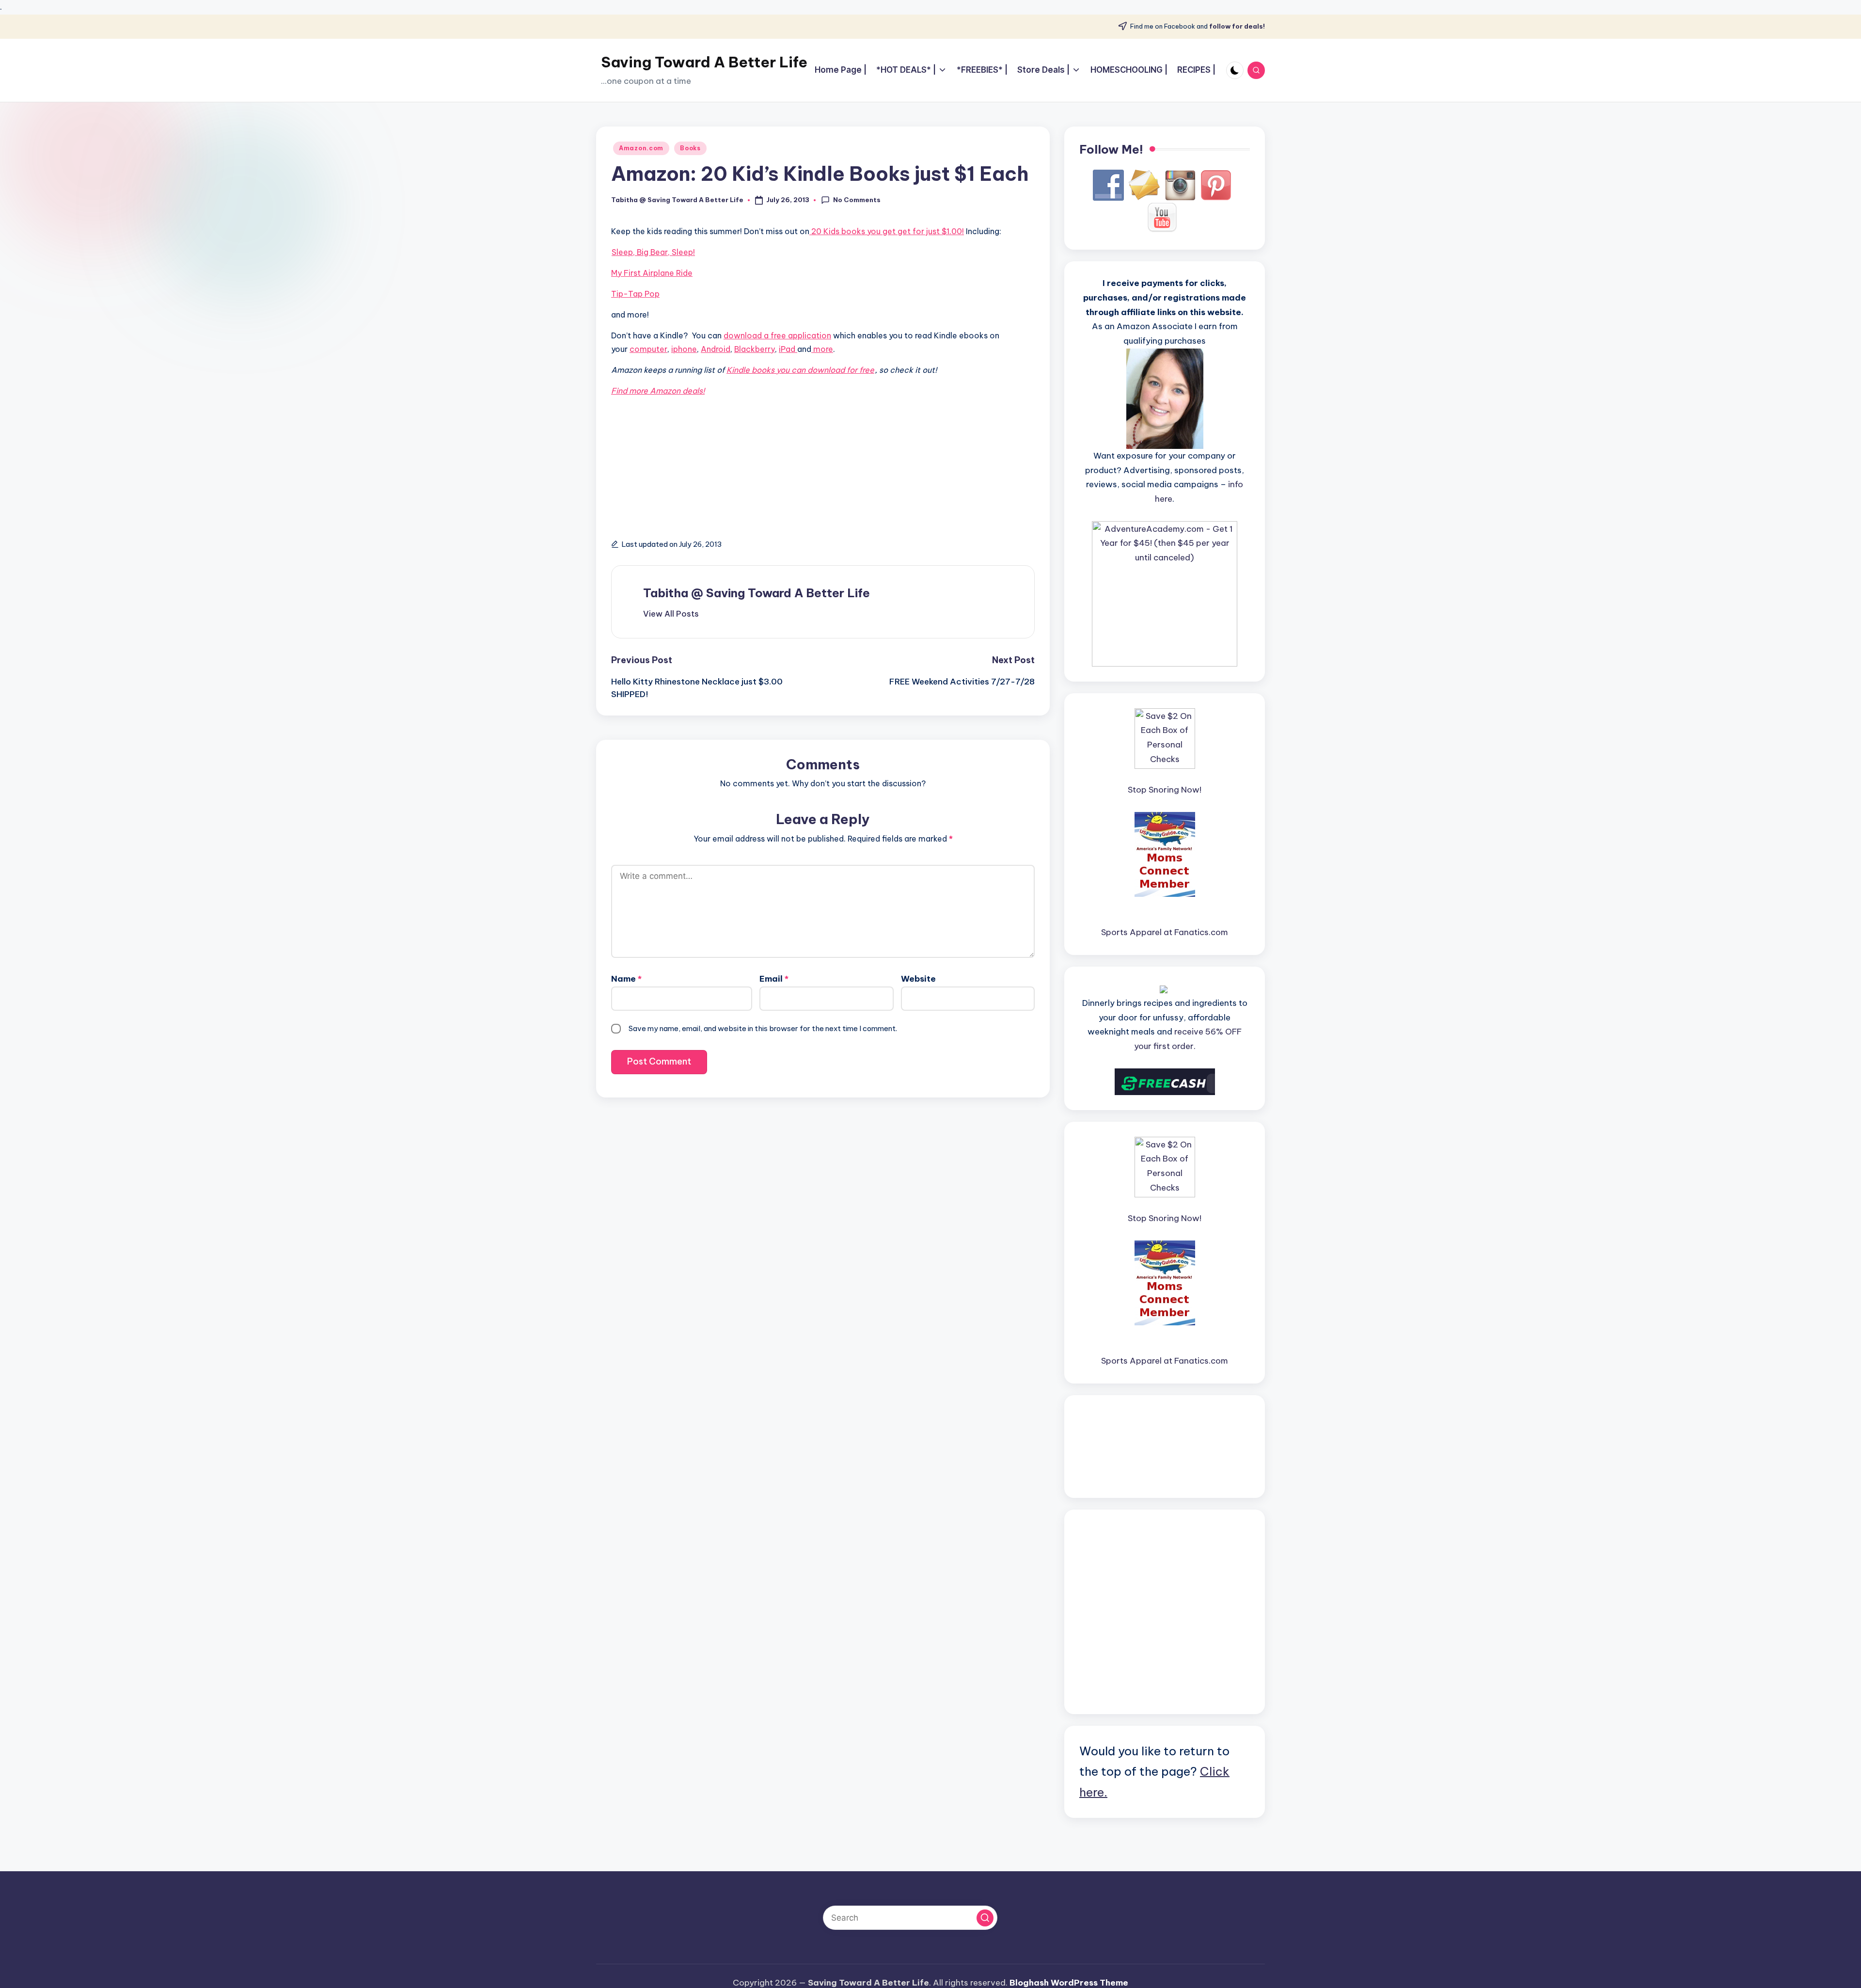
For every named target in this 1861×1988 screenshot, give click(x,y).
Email (774, 979)
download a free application (777, 335)
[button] (671, 614)
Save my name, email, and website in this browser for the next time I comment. (763, 1028)
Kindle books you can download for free (800, 370)
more (822, 349)
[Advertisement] (655, 476)
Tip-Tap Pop (635, 294)
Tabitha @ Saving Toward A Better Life (757, 593)
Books (690, 148)
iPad (788, 349)
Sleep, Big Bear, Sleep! (653, 252)
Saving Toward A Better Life (704, 62)
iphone (684, 349)
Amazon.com (641, 148)
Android (716, 349)
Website (918, 979)
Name (626, 979)
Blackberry (755, 349)
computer (648, 349)
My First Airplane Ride (652, 273)
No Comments (857, 200)
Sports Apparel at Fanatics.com (1165, 932)
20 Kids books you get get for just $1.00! (887, 231)
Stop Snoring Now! (1165, 790)
